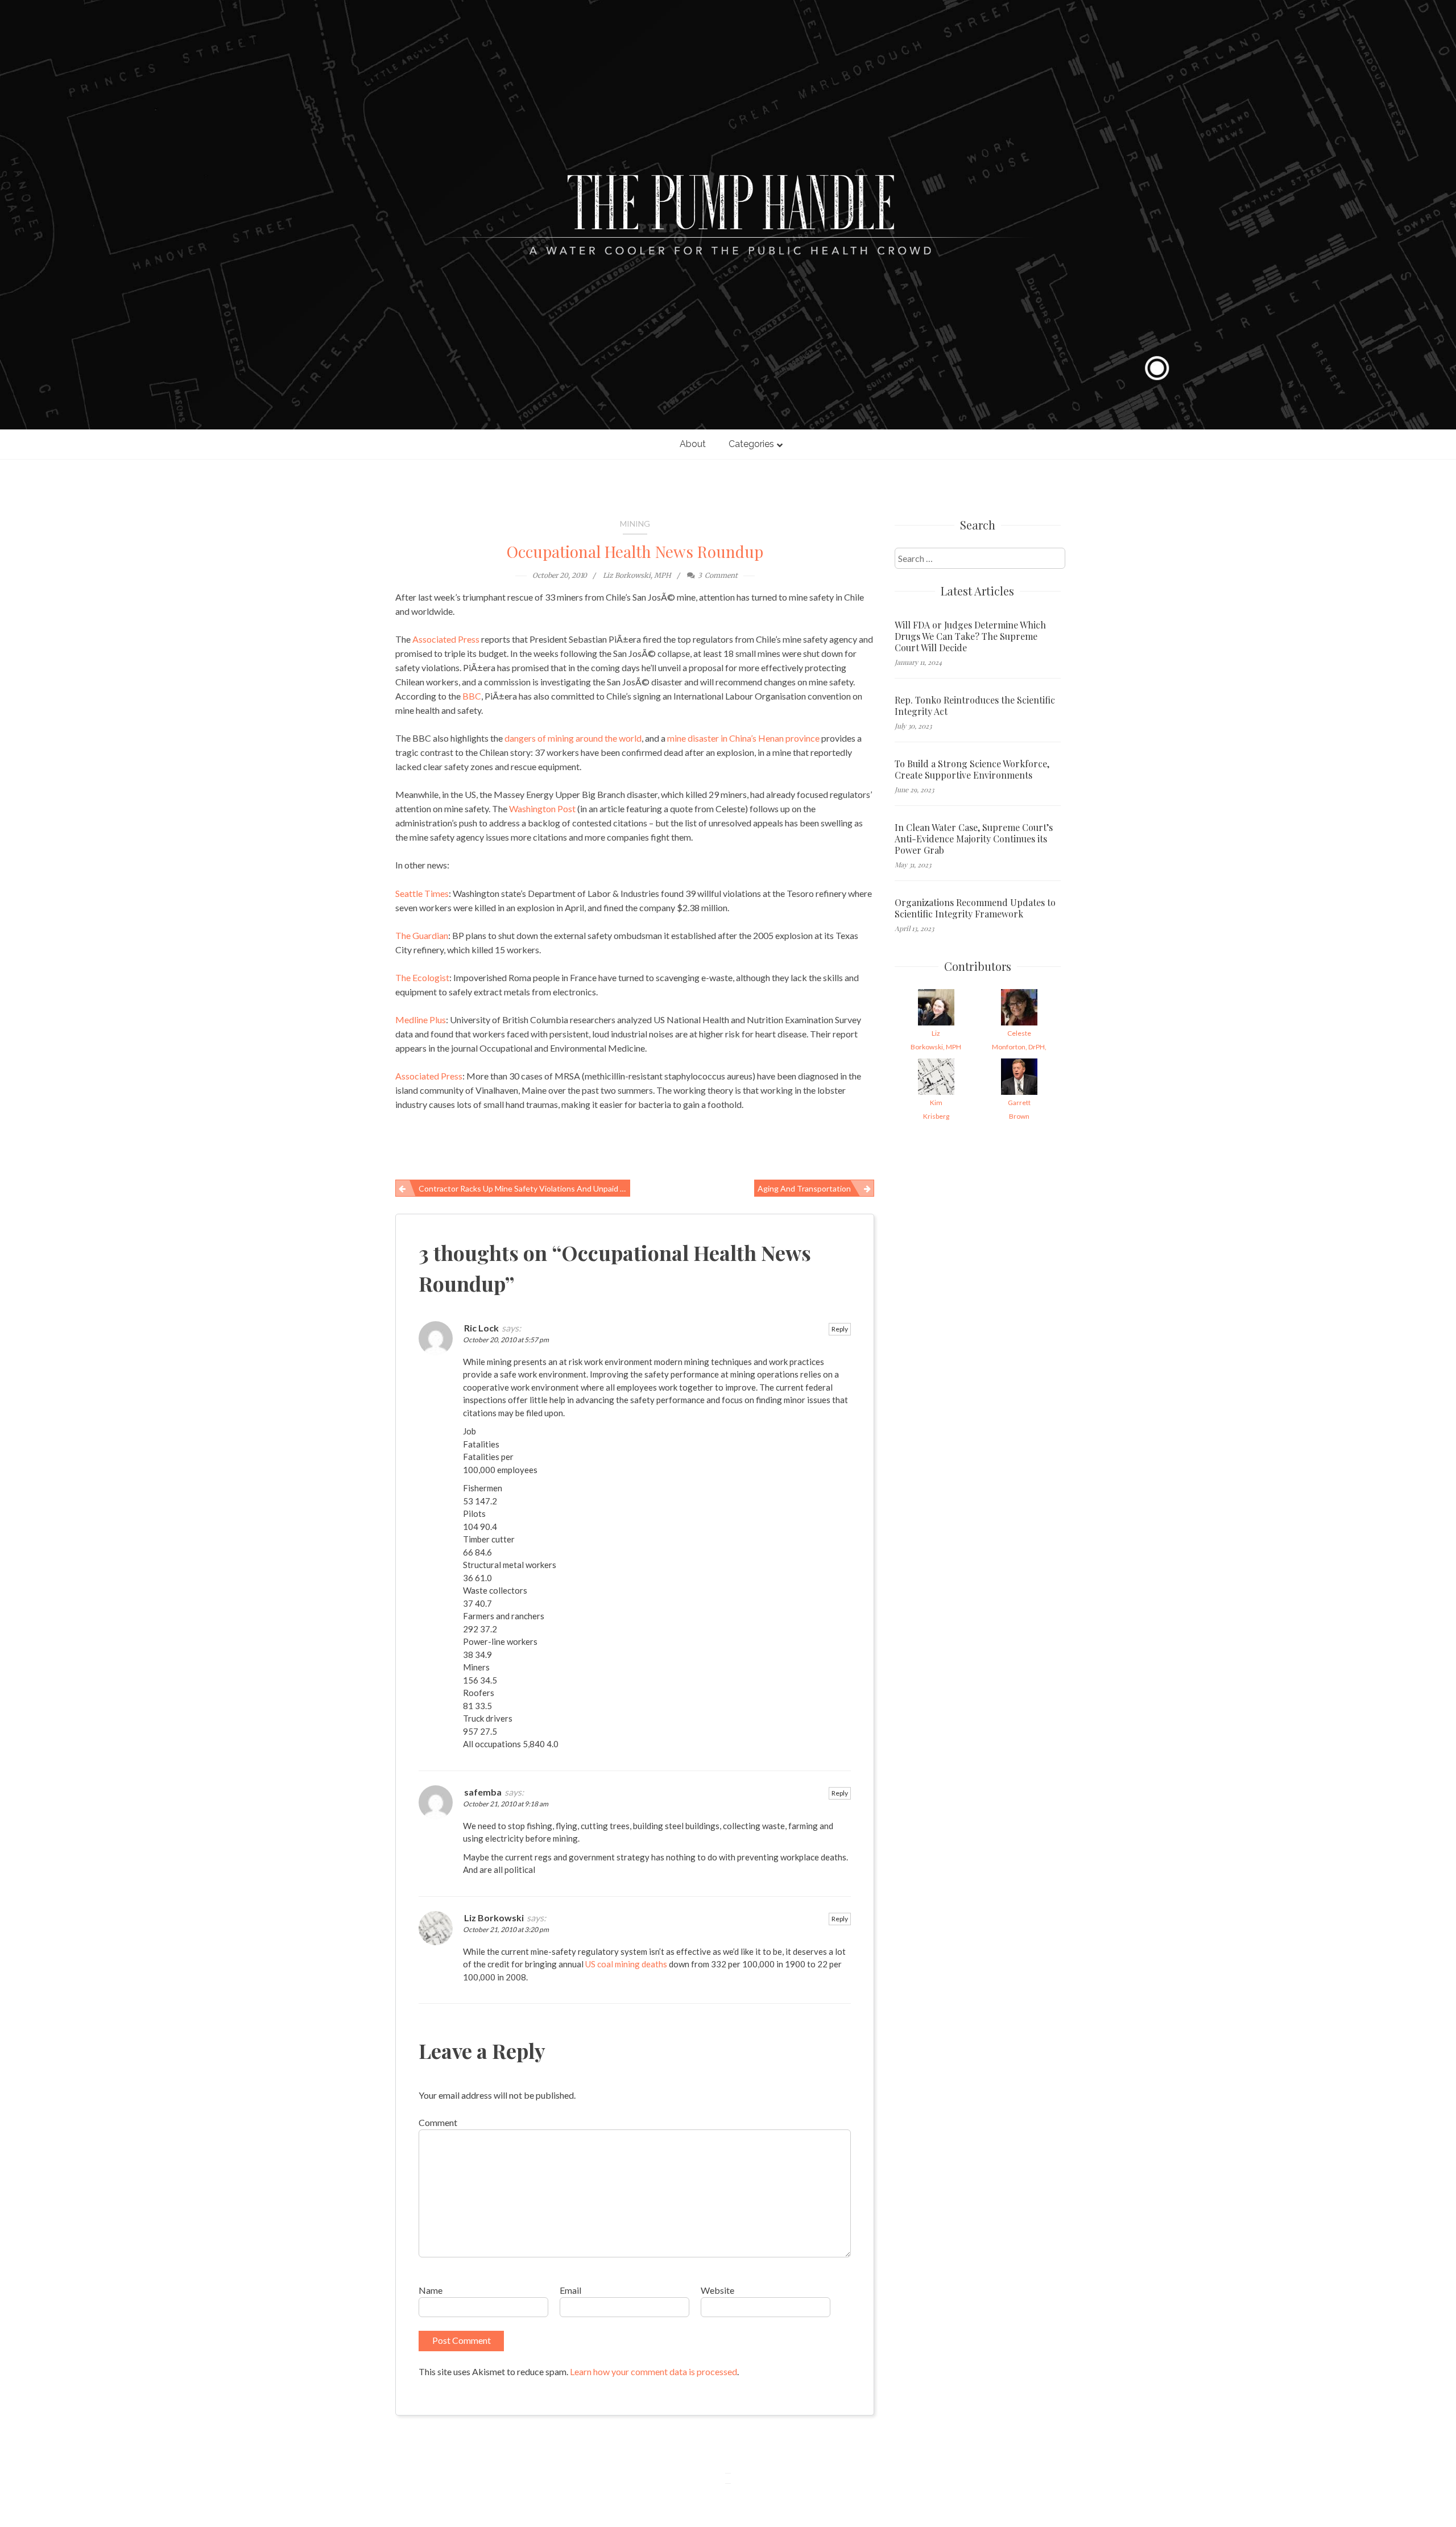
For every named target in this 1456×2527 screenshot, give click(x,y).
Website (717, 2290)
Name (431, 2290)
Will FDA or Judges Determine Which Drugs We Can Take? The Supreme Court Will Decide (970, 636)
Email (570, 2290)
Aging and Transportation (804, 1188)
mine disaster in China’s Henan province (743, 738)
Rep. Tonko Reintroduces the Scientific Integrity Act (975, 706)
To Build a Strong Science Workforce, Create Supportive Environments (972, 770)
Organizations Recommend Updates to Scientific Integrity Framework (975, 908)
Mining (635, 524)
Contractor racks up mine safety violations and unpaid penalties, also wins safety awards (524, 1188)
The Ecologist (422, 977)
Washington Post (542, 808)
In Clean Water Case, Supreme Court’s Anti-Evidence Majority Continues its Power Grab (974, 839)
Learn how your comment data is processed (653, 2371)
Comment (438, 2122)
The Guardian (422, 935)
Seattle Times (422, 893)
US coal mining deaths (626, 1964)
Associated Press (446, 639)
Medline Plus (421, 1020)
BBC (472, 696)
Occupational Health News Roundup (635, 551)
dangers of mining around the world (573, 738)
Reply (840, 1329)
